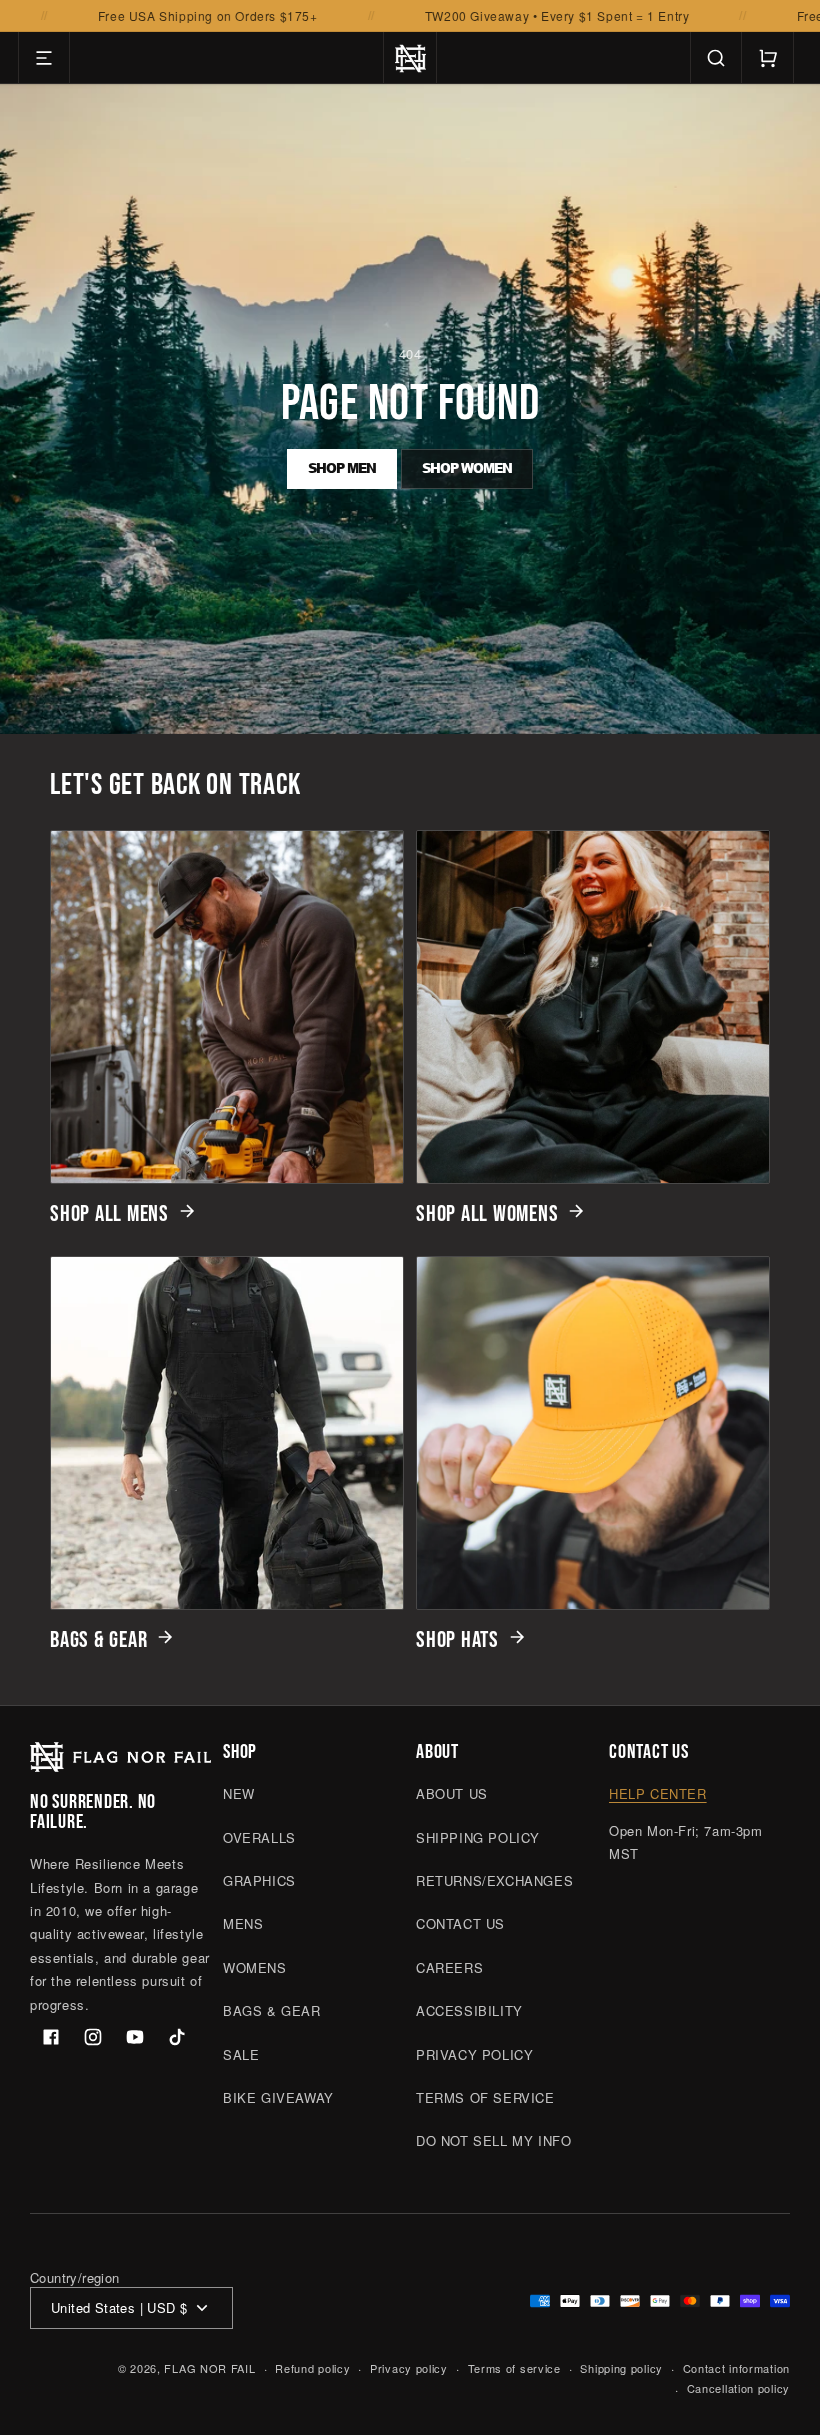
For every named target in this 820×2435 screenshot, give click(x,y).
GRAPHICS (259, 1880)
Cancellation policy (738, 2388)
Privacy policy (409, 2368)
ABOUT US (452, 1793)
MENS (243, 1923)
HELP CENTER (658, 1793)
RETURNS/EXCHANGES (494, 1880)
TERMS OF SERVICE (485, 2097)
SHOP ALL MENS (109, 1214)
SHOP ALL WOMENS (487, 1214)
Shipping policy (621, 2368)
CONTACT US (460, 1923)
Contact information (736, 2368)
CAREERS (449, 1967)
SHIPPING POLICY (478, 1837)
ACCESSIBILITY (469, 2010)
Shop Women (467, 468)
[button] (44, 58)
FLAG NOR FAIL (209, 2368)
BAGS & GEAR (98, 1640)
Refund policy (312, 2368)
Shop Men (342, 468)
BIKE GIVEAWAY (278, 2097)
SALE (241, 2054)
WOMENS (255, 1967)
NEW (239, 1793)
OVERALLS (259, 1837)
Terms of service (514, 2368)
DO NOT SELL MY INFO (493, 2140)
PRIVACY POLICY (474, 2054)
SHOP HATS (457, 1640)
